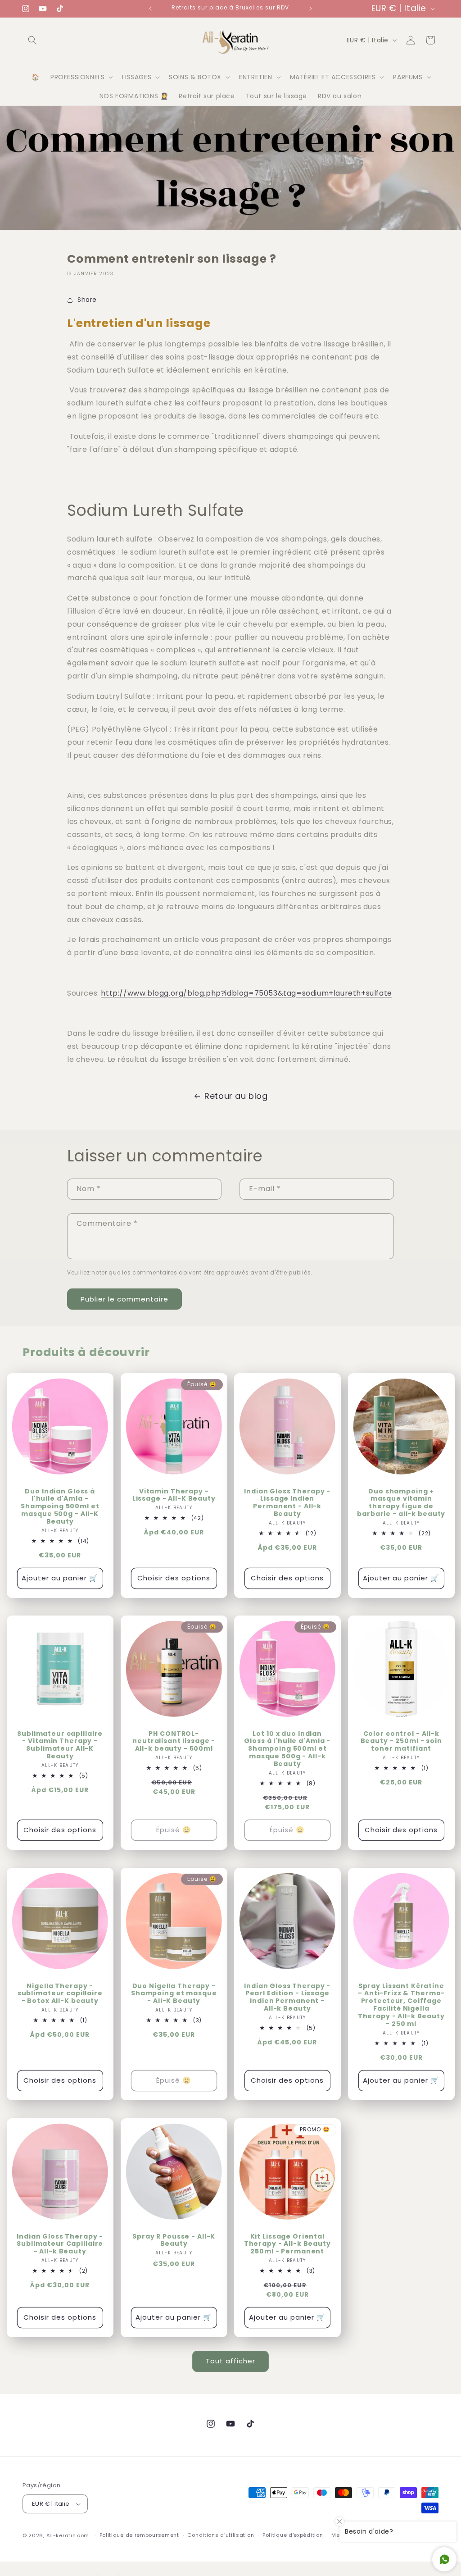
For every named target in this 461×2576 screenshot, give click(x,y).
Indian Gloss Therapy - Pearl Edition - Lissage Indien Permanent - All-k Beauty (287, 1998)
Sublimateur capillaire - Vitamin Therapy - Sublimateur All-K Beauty (60, 1745)
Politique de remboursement (139, 2535)
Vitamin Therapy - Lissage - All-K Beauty (174, 1495)
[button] (32, 40)
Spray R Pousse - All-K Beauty (174, 2240)
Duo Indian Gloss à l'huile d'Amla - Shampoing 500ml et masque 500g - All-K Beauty (60, 1506)
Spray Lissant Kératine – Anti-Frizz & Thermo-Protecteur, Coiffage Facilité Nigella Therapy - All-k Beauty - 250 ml (401, 2005)
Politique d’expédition (293, 2535)
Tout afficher (230, 2361)
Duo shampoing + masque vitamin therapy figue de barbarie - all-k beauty (401, 1502)
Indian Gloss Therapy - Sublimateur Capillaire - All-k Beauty (60, 2244)
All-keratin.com (68, 2535)
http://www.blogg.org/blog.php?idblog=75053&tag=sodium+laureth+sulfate (246, 993)
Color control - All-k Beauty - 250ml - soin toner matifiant (401, 1741)
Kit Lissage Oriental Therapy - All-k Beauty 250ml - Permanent (287, 2244)
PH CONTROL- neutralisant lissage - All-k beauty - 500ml (174, 1741)
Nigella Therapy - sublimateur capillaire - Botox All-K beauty (60, 1994)
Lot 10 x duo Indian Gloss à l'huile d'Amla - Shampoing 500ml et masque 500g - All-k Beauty (287, 1749)
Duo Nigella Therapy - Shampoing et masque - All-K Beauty (174, 1994)
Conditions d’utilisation (221, 2535)
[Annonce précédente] (150, 9)
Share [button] (87, 300)
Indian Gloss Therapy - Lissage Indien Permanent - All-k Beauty (287, 1502)
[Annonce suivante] (311, 9)
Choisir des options (174, 1578)
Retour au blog (236, 1096)
